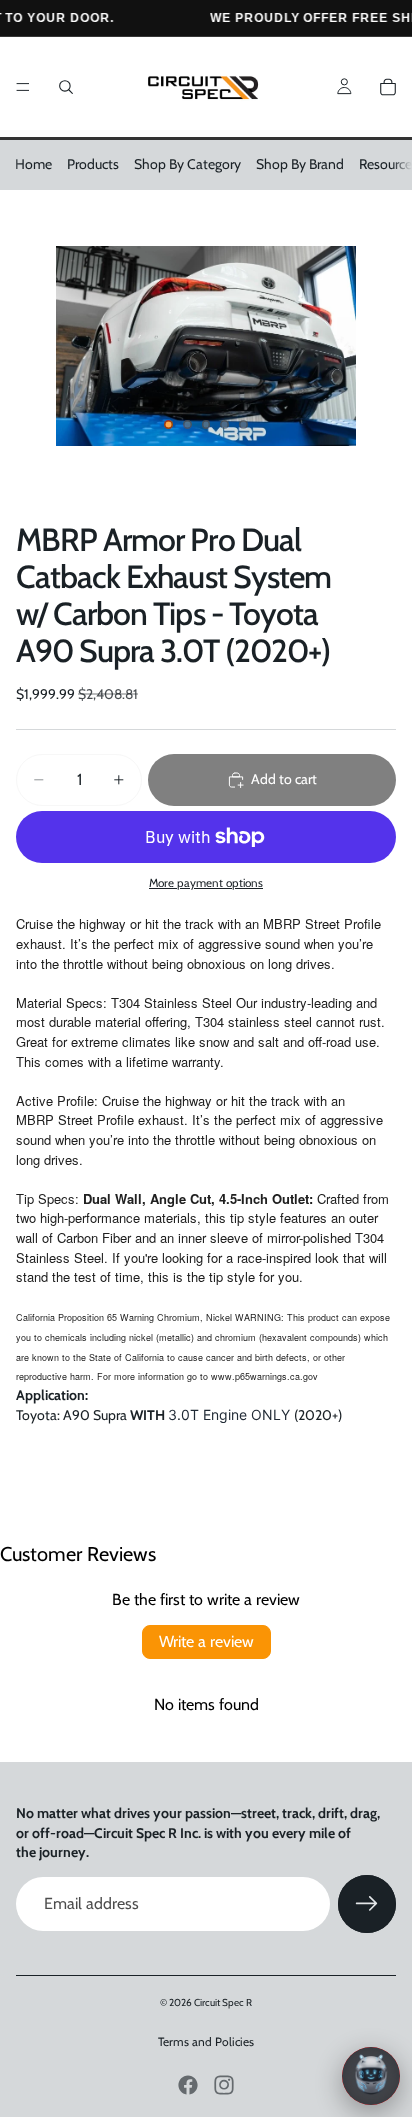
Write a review (206, 1641)
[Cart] (388, 87)
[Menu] (23, 87)
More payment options (206, 883)
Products (93, 164)
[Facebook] (188, 2085)
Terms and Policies (206, 2041)
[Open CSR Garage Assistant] (371, 2076)
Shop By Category (187, 164)
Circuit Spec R (223, 2002)
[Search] (66, 87)
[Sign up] (367, 1904)
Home (33, 164)
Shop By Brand (300, 164)
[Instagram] (224, 2085)
